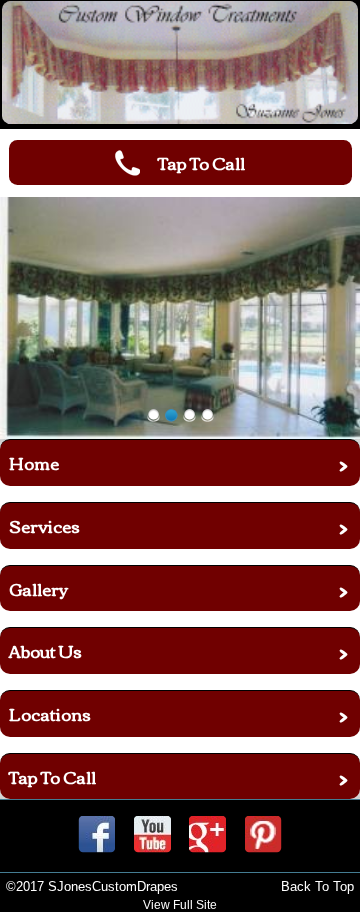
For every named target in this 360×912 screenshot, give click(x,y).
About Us (45, 650)
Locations (50, 713)
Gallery (38, 588)
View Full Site (180, 905)
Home (34, 462)
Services (44, 525)
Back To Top (317, 886)
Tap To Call (52, 776)
